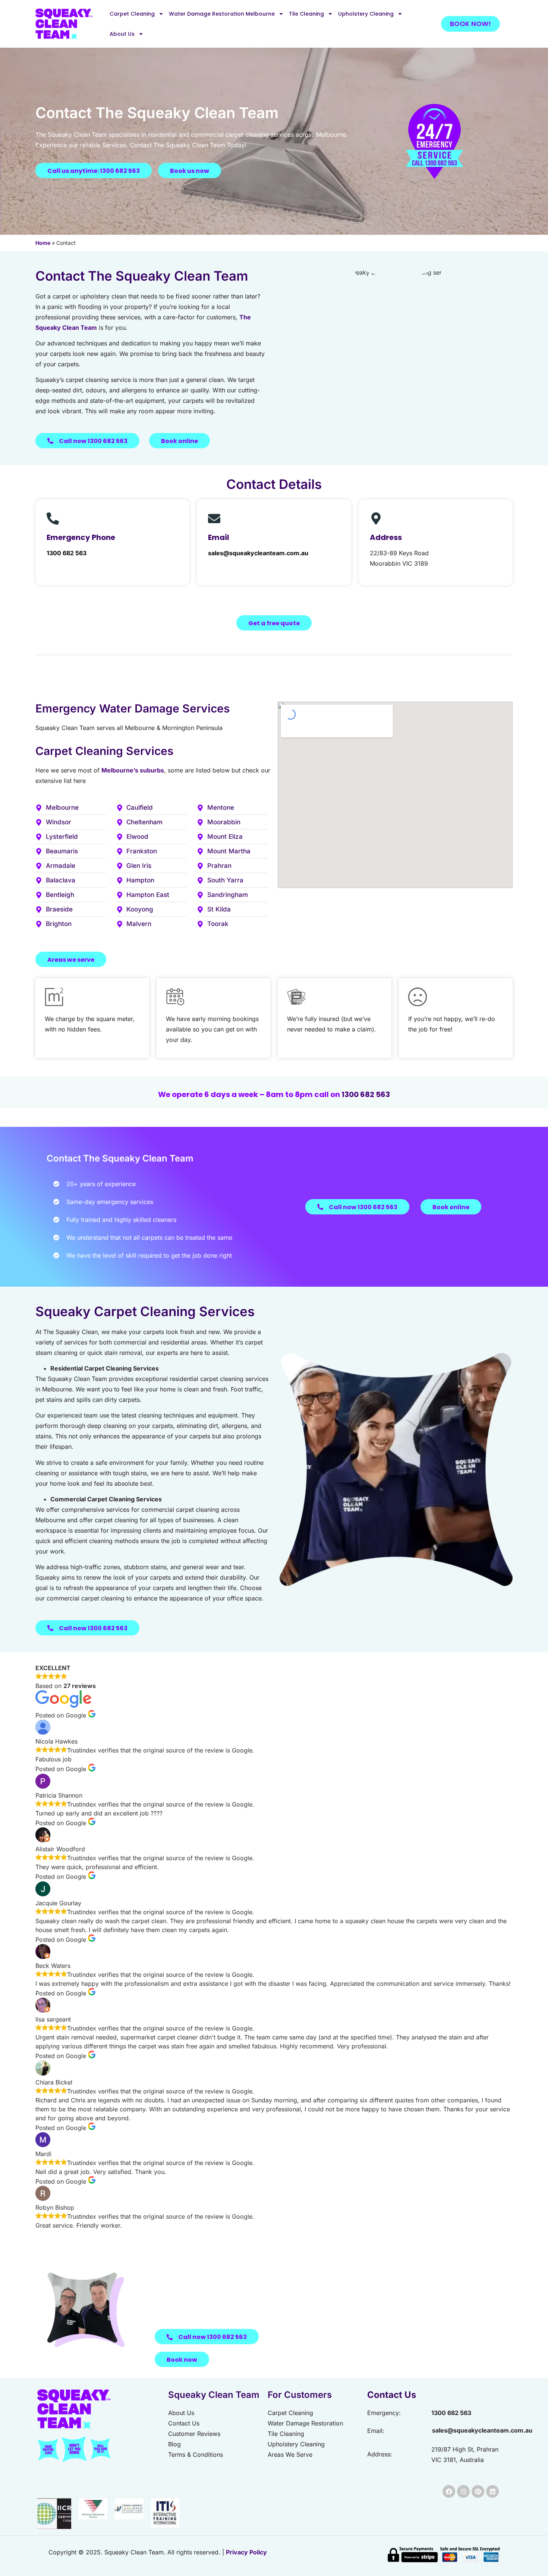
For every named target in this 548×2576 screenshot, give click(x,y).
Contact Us (392, 2395)
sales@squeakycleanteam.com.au (258, 553)
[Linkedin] (492, 2491)
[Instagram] (463, 2491)
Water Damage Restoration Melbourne (222, 14)
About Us (122, 34)
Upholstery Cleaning (366, 14)
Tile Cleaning (306, 14)
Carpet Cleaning (132, 14)
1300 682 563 (67, 553)
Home (43, 243)
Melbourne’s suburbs (133, 770)
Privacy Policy (246, 2552)
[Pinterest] (478, 2491)
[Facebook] (449, 2491)
